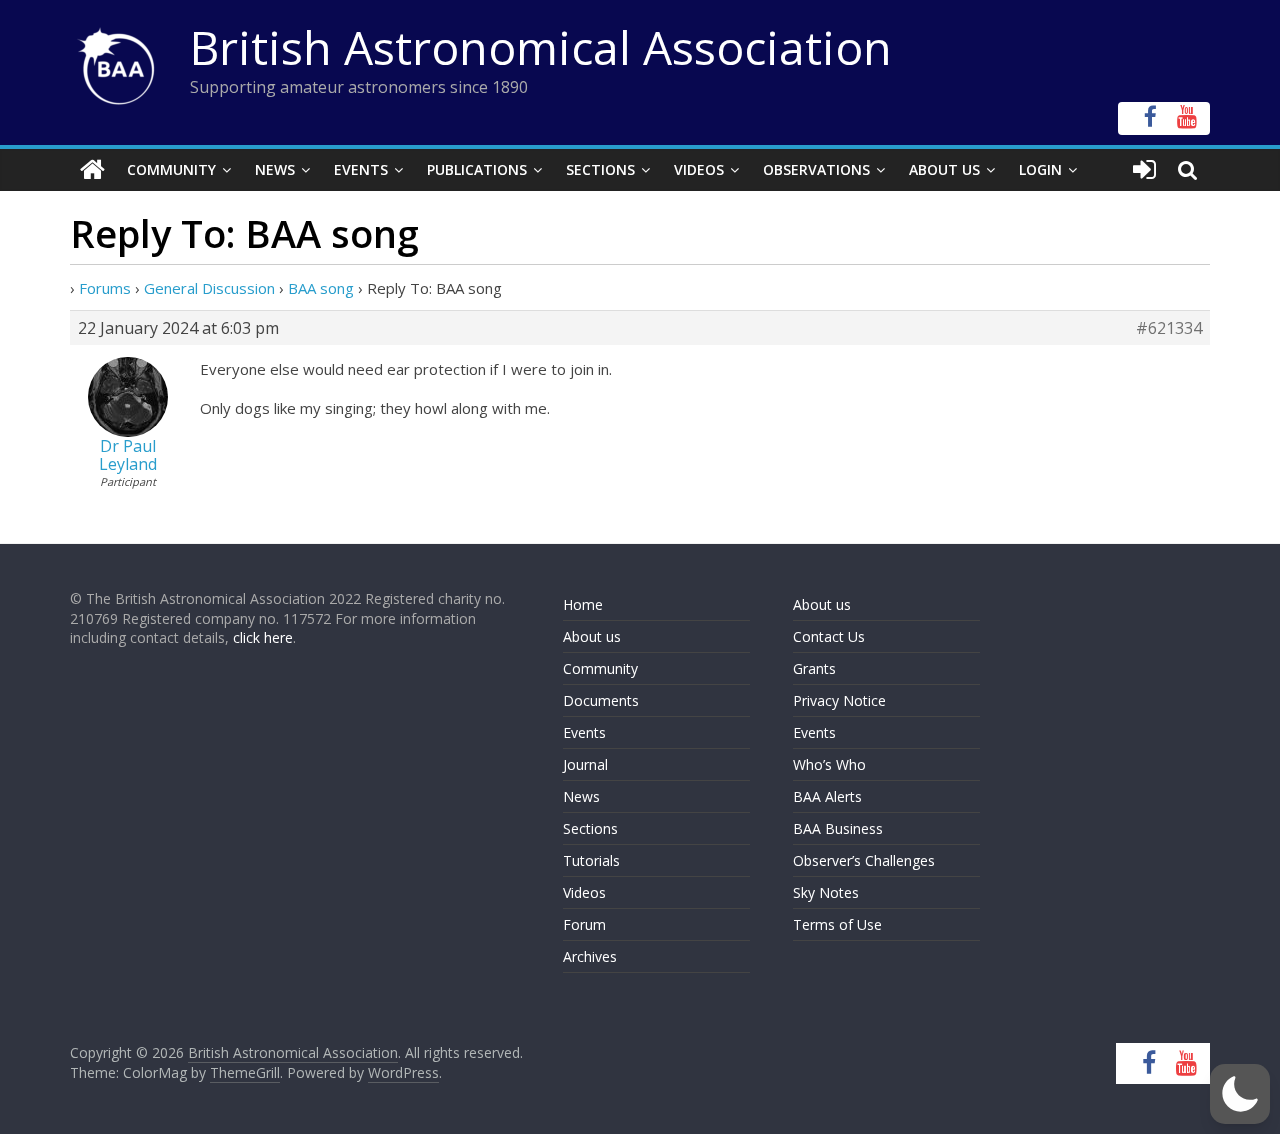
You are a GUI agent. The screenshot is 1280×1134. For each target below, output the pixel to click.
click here (263, 637)
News (275, 169)
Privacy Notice (839, 700)
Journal (585, 764)
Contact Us (829, 636)
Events (361, 169)
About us (592, 636)
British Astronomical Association (541, 47)
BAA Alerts (827, 796)
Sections (600, 169)
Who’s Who (829, 764)
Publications (477, 169)
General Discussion (209, 288)
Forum (584, 924)
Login (1040, 169)
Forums (105, 288)
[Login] (1144, 170)
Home (583, 604)
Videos (699, 169)
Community (171, 169)
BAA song (321, 288)
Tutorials (591, 860)
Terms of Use (837, 924)
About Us (944, 169)
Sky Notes (826, 892)
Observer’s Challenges (864, 860)
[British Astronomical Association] (92, 170)
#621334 (1169, 328)
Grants (814, 668)
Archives (590, 956)
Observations (816, 169)
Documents (601, 700)
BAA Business (838, 828)
